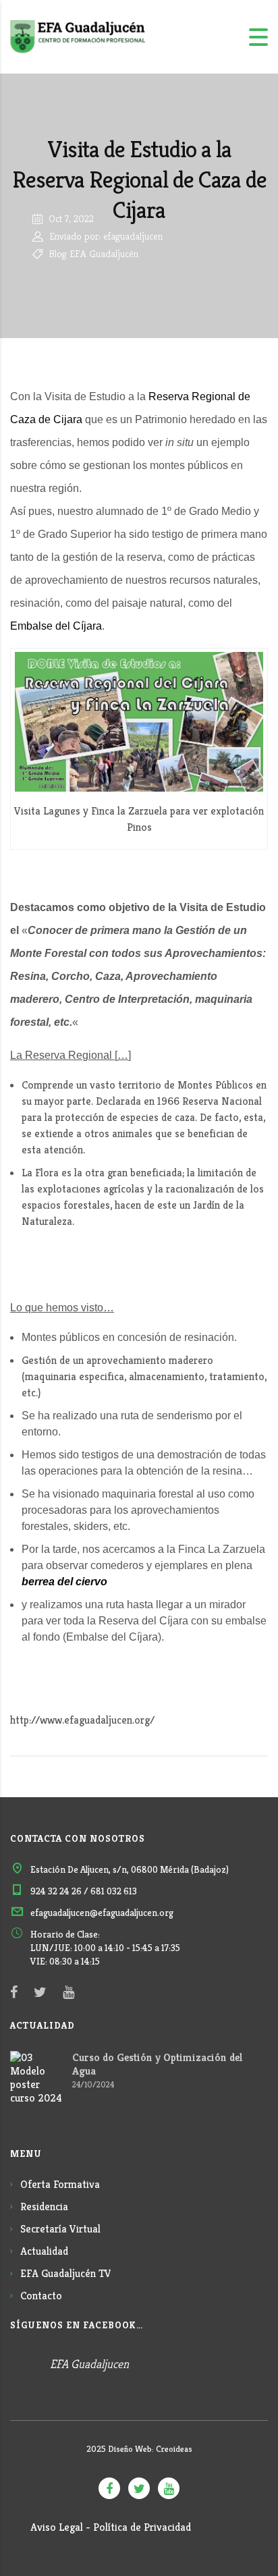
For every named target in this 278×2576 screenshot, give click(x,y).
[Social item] (14, 1992)
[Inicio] (78, 36)
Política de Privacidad (142, 2527)
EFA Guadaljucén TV (66, 2273)
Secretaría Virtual (60, 2229)
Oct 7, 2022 (70, 218)
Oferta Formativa (60, 2184)
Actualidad (44, 2251)
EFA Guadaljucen (89, 2364)
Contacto (41, 2296)
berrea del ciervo (64, 1582)
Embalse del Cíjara (56, 626)
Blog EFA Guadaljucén (92, 253)
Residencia (44, 2207)
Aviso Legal (57, 2527)
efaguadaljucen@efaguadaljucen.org (102, 1913)
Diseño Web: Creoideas (150, 2449)
